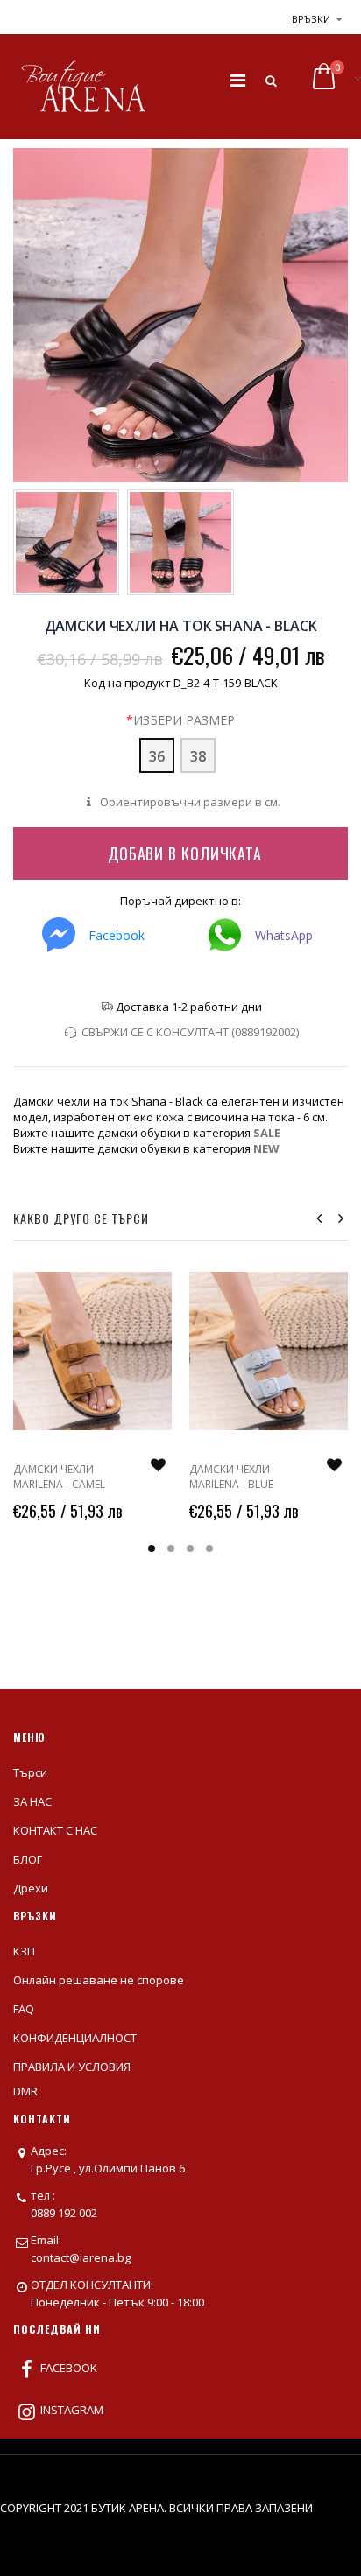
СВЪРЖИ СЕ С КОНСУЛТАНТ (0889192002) (190, 1032)
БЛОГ (28, 1859)
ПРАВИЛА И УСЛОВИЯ (72, 2067)
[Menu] (238, 80)
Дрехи (31, 1888)
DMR (25, 2091)
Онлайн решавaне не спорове (99, 1980)
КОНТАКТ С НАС (55, 1830)
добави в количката (185, 853)
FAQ (24, 2009)
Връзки (311, 19)
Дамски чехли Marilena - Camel (59, 1476)
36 (157, 756)
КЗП (24, 1951)
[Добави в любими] (158, 1465)
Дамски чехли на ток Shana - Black (181, 626)
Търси (30, 1772)
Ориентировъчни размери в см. (188, 802)
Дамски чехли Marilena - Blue (231, 1476)
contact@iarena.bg (81, 2257)
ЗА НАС (32, 1801)
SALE (267, 1133)
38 (198, 756)
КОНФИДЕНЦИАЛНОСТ (75, 2038)
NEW (266, 1148)
